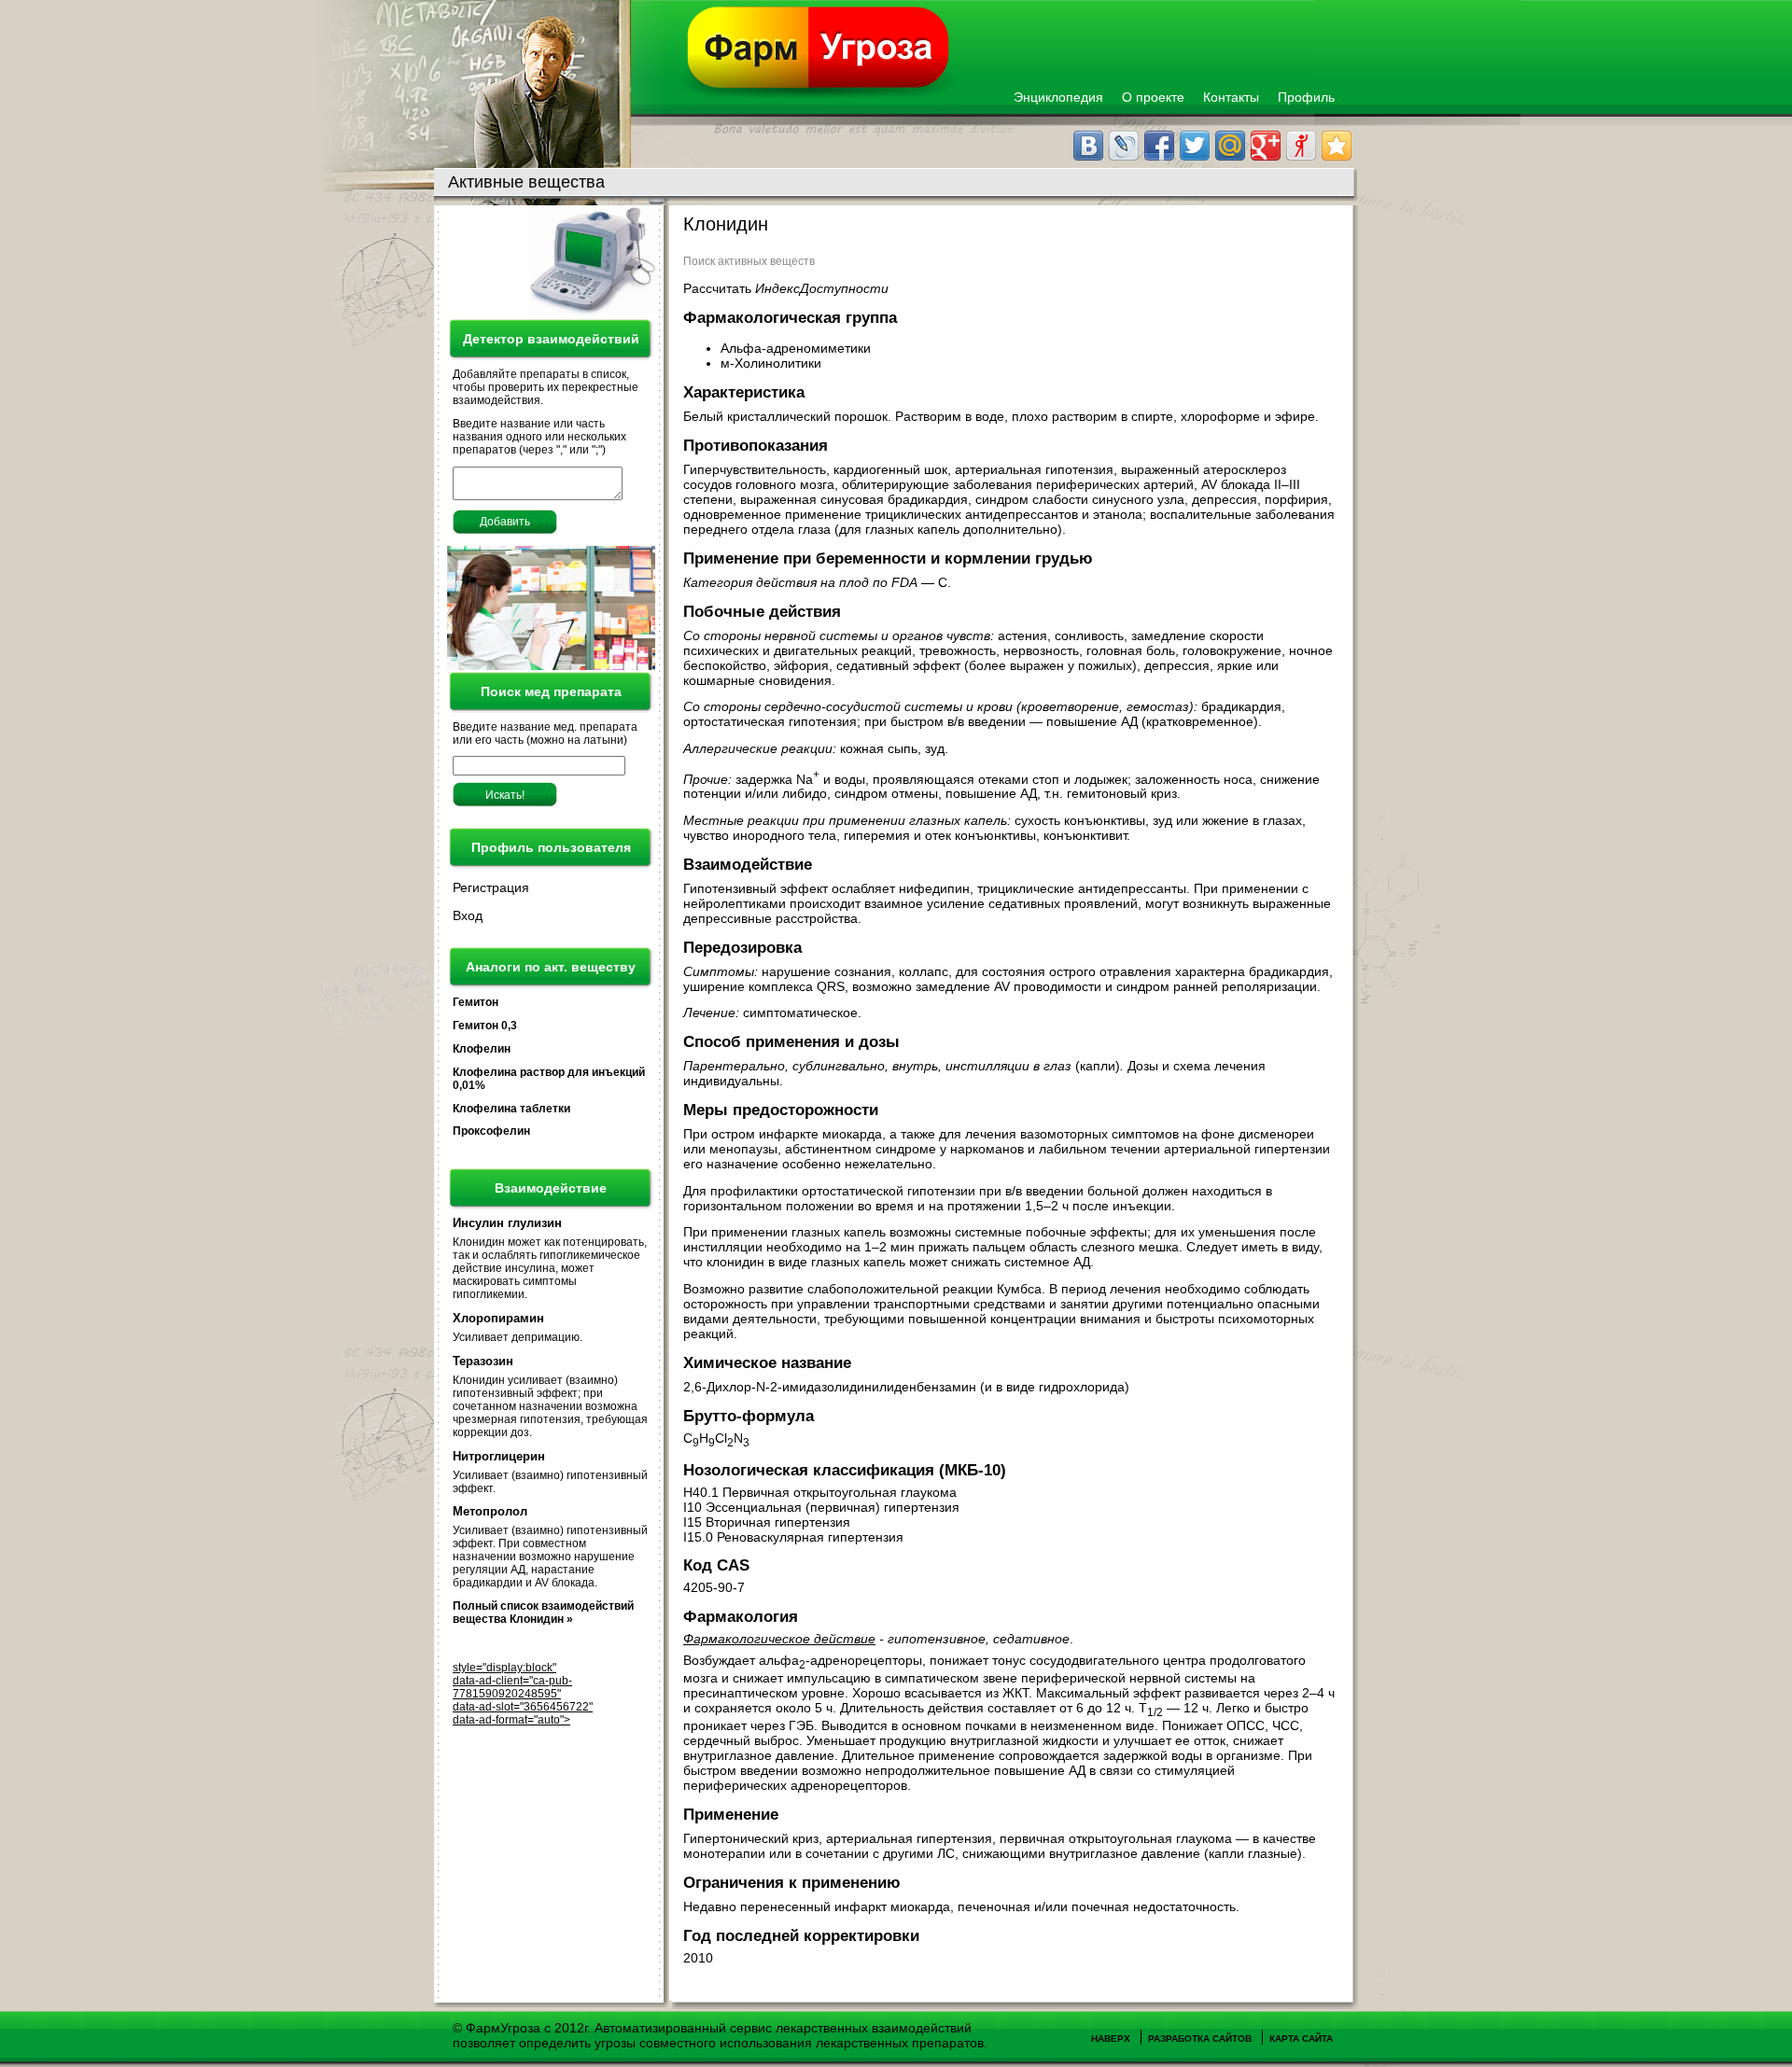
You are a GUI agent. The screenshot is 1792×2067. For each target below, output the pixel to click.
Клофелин (482, 1049)
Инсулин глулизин (507, 1223)
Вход (468, 915)
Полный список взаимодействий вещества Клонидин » (543, 1613)
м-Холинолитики (773, 363)
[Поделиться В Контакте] (1088, 146)
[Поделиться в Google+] (1266, 146)
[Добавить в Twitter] (1195, 146)
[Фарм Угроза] (819, 52)
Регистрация (491, 887)
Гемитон (476, 1002)
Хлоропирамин (498, 1318)
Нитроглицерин (499, 1456)
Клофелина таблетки (511, 1109)
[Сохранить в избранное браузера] (1337, 146)
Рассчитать (786, 288)
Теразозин (483, 1361)
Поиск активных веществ (749, 261)
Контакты (1231, 97)
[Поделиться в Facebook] (1159, 146)
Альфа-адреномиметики (798, 348)
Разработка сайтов (1200, 2039)
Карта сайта (1301, 2039)
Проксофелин (491, 1131)
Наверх (1111, 2039)
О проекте (1153, 97)
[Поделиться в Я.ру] (1301, 146)
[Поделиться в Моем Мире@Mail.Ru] (1230, 146)
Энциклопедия (1058, 97)
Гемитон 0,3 (485, 1026)
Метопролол (490, 1511)
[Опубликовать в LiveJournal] (1124, 146)
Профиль (1306, 97)
